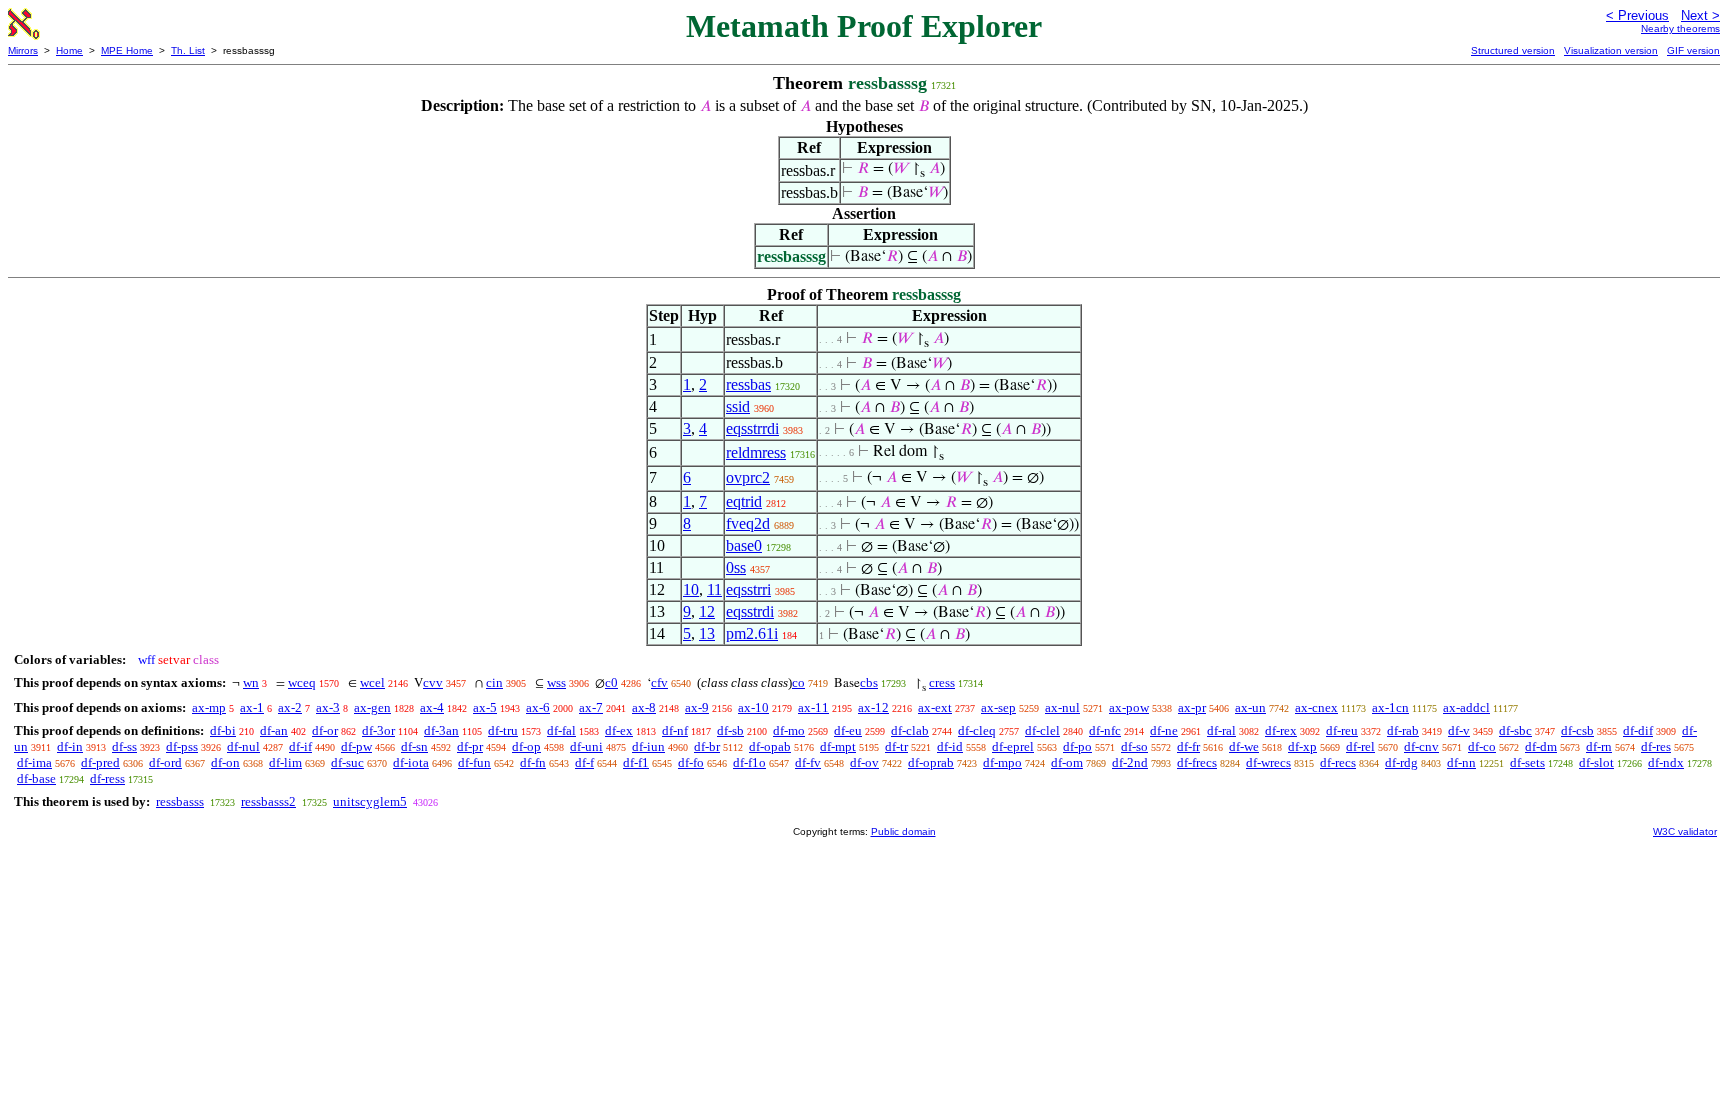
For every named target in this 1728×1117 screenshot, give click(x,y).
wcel (372, 682)
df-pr (470, 746)
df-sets (1527, 762)
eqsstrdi (750, 611)
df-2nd (1130, 762)
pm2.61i (752, 633)
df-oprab (931, 762)
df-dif (1638, 730)
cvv (433, 682)
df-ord (165, 762)
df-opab (770, 746)
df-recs (1338, 762)
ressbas (748, 384)
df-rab (1403, 730)
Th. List (188, 50)
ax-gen (372, 707)
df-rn (1599, 746)
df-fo (691, 762)
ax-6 (538, 707)
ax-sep (998, 707)
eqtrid (744, 501)
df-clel (1042, 730)
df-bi (223, 730)
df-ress (107, 778)
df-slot (1596, 762)
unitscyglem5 (370, 801)
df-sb (730, 730)
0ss (736, 567)
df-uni (586, 746)
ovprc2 (748, 477)
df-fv (808, 762)
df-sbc (1515, 730)
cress (942, 682)
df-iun (648, 746)
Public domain (903, 831)
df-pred (100, 762)
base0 (744, 545)
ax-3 (328, 707)
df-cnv (1421, 746)
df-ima (34, 762)
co (798, 682)
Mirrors (23, 50)
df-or (325, 730)
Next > (1700, 15)
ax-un (1250, 707)
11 (714, 589)
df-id (950, 746)
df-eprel (1013, 746)
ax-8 (644, 707)
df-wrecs (1268, 762)
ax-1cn (1390, 707)
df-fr (1188, 746)
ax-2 (290, 707)
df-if (300, 746)
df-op (526, 746)
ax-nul (1062, 707)
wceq (302, 682)
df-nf (675, 730)
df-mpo (1002, 762)
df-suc (347, 762)
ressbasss (180, 801)
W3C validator (1685, 831)
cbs (869, 682)
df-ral (1221, 730)
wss (556, 682)
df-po (1077, 746)
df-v (1459, 730)
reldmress (756, 452)
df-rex (1281, 730)
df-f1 (636, 762)
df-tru (503, 730)
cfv (659, 682)
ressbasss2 (268, 801)
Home (69, 50)
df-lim (285, 762)
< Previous (1637, 15)
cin (494, 682)
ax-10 (753, 707)
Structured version (1513, 50)
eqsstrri (748, 589)
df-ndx (1666, 762)
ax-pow (1129, 707)
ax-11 (813, 707)
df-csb (1577, 730)
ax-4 (432, 707)
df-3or (378, 730)
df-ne (1164, 730)
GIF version (1693, 50)
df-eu (848, 730)
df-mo (789, 730)
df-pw (356, 746)
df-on (225, 762)
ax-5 (485, 707)
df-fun (474, 762)
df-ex (619, 730)
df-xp (1302, 746)
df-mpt (838, 746)
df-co (1482, 746)
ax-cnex (1316, 707)
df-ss (124, 746)
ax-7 (591, 707)
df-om (1067, 762)
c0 (611, 682)
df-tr (896, 746)
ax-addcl (1466, 707)
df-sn (414, 746)
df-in (70, 746)
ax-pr (1192, 707)
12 (707, 611)
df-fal (561, 730)
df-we (1244, 746)
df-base (36, 778)
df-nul (243, 746)
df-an (274, 730)
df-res (1656, 746)
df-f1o (749, 762)
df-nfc (1105, 730)
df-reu (1342, 730)
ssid (738, 406)
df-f (584, 762)
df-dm (1541, 746)
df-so (1134, 746)
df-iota (411, 762)
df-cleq (977, 730)
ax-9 (697, 707)
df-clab (910, 730)
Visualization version (1611, 50)
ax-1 (252, 707)
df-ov (864, 762)
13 (707, 633)
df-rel (1360, 746)
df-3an (441, 730)
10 (691, 589)
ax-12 (873, 707)
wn (251, 682)
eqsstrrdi (752, 428)
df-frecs (1197, 762)
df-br (707, 746)
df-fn (533, 762)
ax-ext (935, 707)
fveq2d (748, 523)
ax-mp (209, 707)
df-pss (182, 746)
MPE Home (127, 50)
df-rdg (1401, 762)
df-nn (1461, 762)
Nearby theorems (1680, 28)
